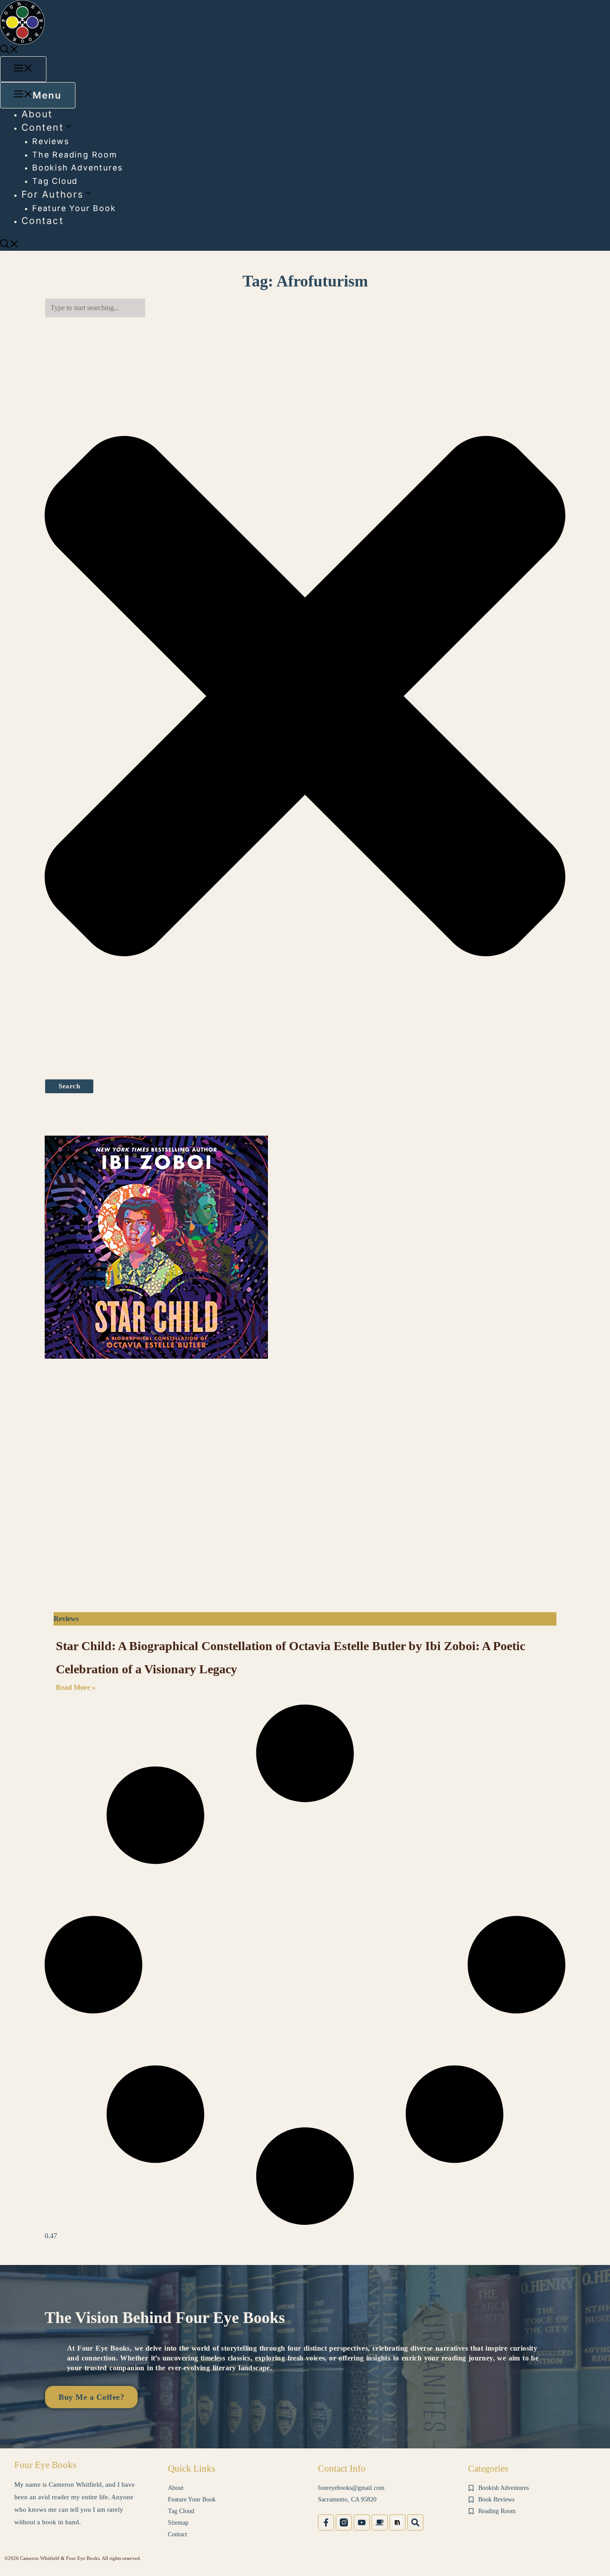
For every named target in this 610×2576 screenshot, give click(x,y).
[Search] (415, 2522)
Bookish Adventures (77, 168)
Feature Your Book (74, 208)
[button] (9, 51)
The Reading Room (75, 155)
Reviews (51, 141)
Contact (43, 221)
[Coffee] (380, 2522)
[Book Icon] (397, 2522)
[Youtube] (362, 2522)
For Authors (52, 194)
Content (43, 127)
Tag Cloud (55, 181)
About (37, 114)
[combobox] (95, 308)
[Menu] (23, 69)
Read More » (76, 1687)
